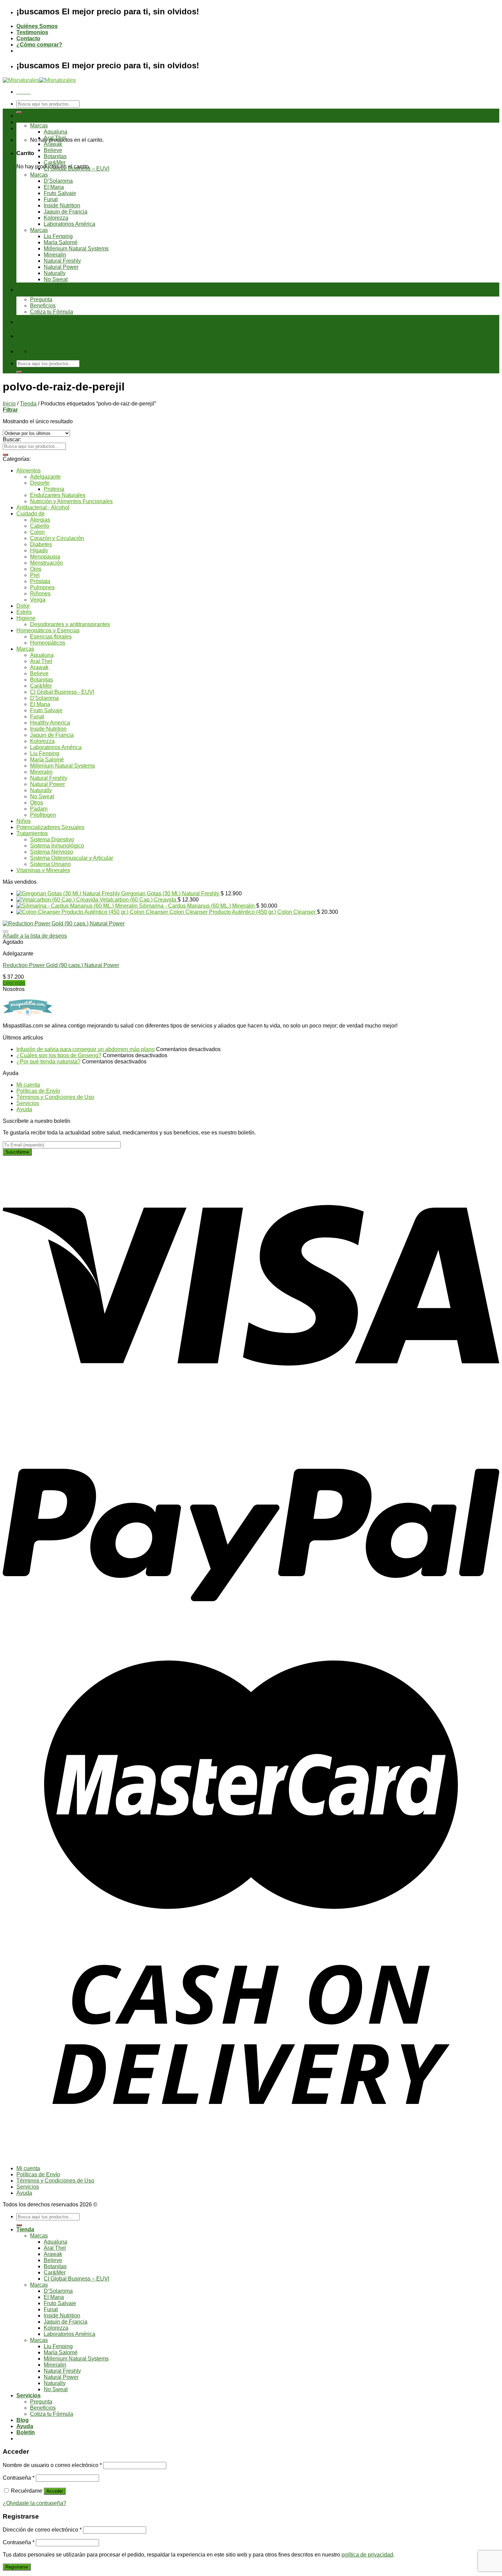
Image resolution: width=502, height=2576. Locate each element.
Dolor (23, 606)
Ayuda (25, 336)
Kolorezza (56, 218)
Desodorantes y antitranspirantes (70, 624)
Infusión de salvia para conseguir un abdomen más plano (86, 1049)
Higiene (26, 618)
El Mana (54, 187)
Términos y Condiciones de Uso (55, 1097)
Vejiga (38, 600)
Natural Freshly (62, 261)
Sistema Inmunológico (57, 846)
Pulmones (42, 587)
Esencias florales (51, 637)
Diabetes (41, 544)
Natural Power (61, 267)
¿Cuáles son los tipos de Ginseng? (59, 1055)
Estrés (24, 612)
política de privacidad (367, 2555)
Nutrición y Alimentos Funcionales (71, 501)
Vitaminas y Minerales (43, 870)
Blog (23, 322)
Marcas (39, 126)
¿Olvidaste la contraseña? (34, 2503)
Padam (39, 809)
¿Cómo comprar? (39, 45)
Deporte (40, 483)
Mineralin (55, 255)
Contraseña (19, 2478)
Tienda (25, 116)
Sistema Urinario (50, 864)
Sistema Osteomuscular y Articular (72, 858)
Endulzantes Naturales (58, 495)
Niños (24, 821)
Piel (35, 575)
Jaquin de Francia (66, 212)
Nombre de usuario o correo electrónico (52, 2465)
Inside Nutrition (62, 205)
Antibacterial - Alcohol (43, 507)
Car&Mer (55, 162)
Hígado (39, 550)
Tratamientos (32, 833)
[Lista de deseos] (5, 932)
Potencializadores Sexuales (50, 827)
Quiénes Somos (37, 26)
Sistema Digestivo (52, 839)
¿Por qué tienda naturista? (48, 1062)
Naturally (55, 273)
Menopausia (45, 557)
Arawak (53, 144)
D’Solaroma (58, 181)
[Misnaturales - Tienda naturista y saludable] (39, 80)
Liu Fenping (58, 236)
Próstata (40, 581)
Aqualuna (55, 132)
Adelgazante (45, 477)
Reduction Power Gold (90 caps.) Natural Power (61, 965)
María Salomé (61, 242)
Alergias (40, 520)
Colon (37, 532)
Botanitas (55, 156)
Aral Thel (55, 138)
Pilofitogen (43, 815)
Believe (53, 150)
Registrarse (17, 2567)
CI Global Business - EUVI (62, 692)
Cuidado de (31, 514)
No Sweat (56, 279)
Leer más (14, 983)
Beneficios (43, 306)
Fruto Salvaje (60, 193)
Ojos (36, 569)
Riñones (40, 594)
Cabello (40, 526)
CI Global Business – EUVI (76, 169)
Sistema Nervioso (52, 852)
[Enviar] (19, 112)
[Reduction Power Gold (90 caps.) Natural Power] (64, 924)
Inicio (9, 404)
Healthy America (50, 723)
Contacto (28, 38)
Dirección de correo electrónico (42, 2530)
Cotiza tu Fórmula (52, 312)
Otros (37, 803)
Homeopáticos (48, 643)
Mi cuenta (28, 1085)
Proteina (54, 489)
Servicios (29, 290)
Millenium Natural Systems (76, 249)
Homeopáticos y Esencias (48, 630)
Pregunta (41, 299)
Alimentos (29, 471)
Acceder (55, 2491)
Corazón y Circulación (57, 538)
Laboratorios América (69, 224)
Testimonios (32, 32)
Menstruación (46, 563)
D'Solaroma (44, 698)
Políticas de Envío (38, 1091)
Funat (51, 199)
